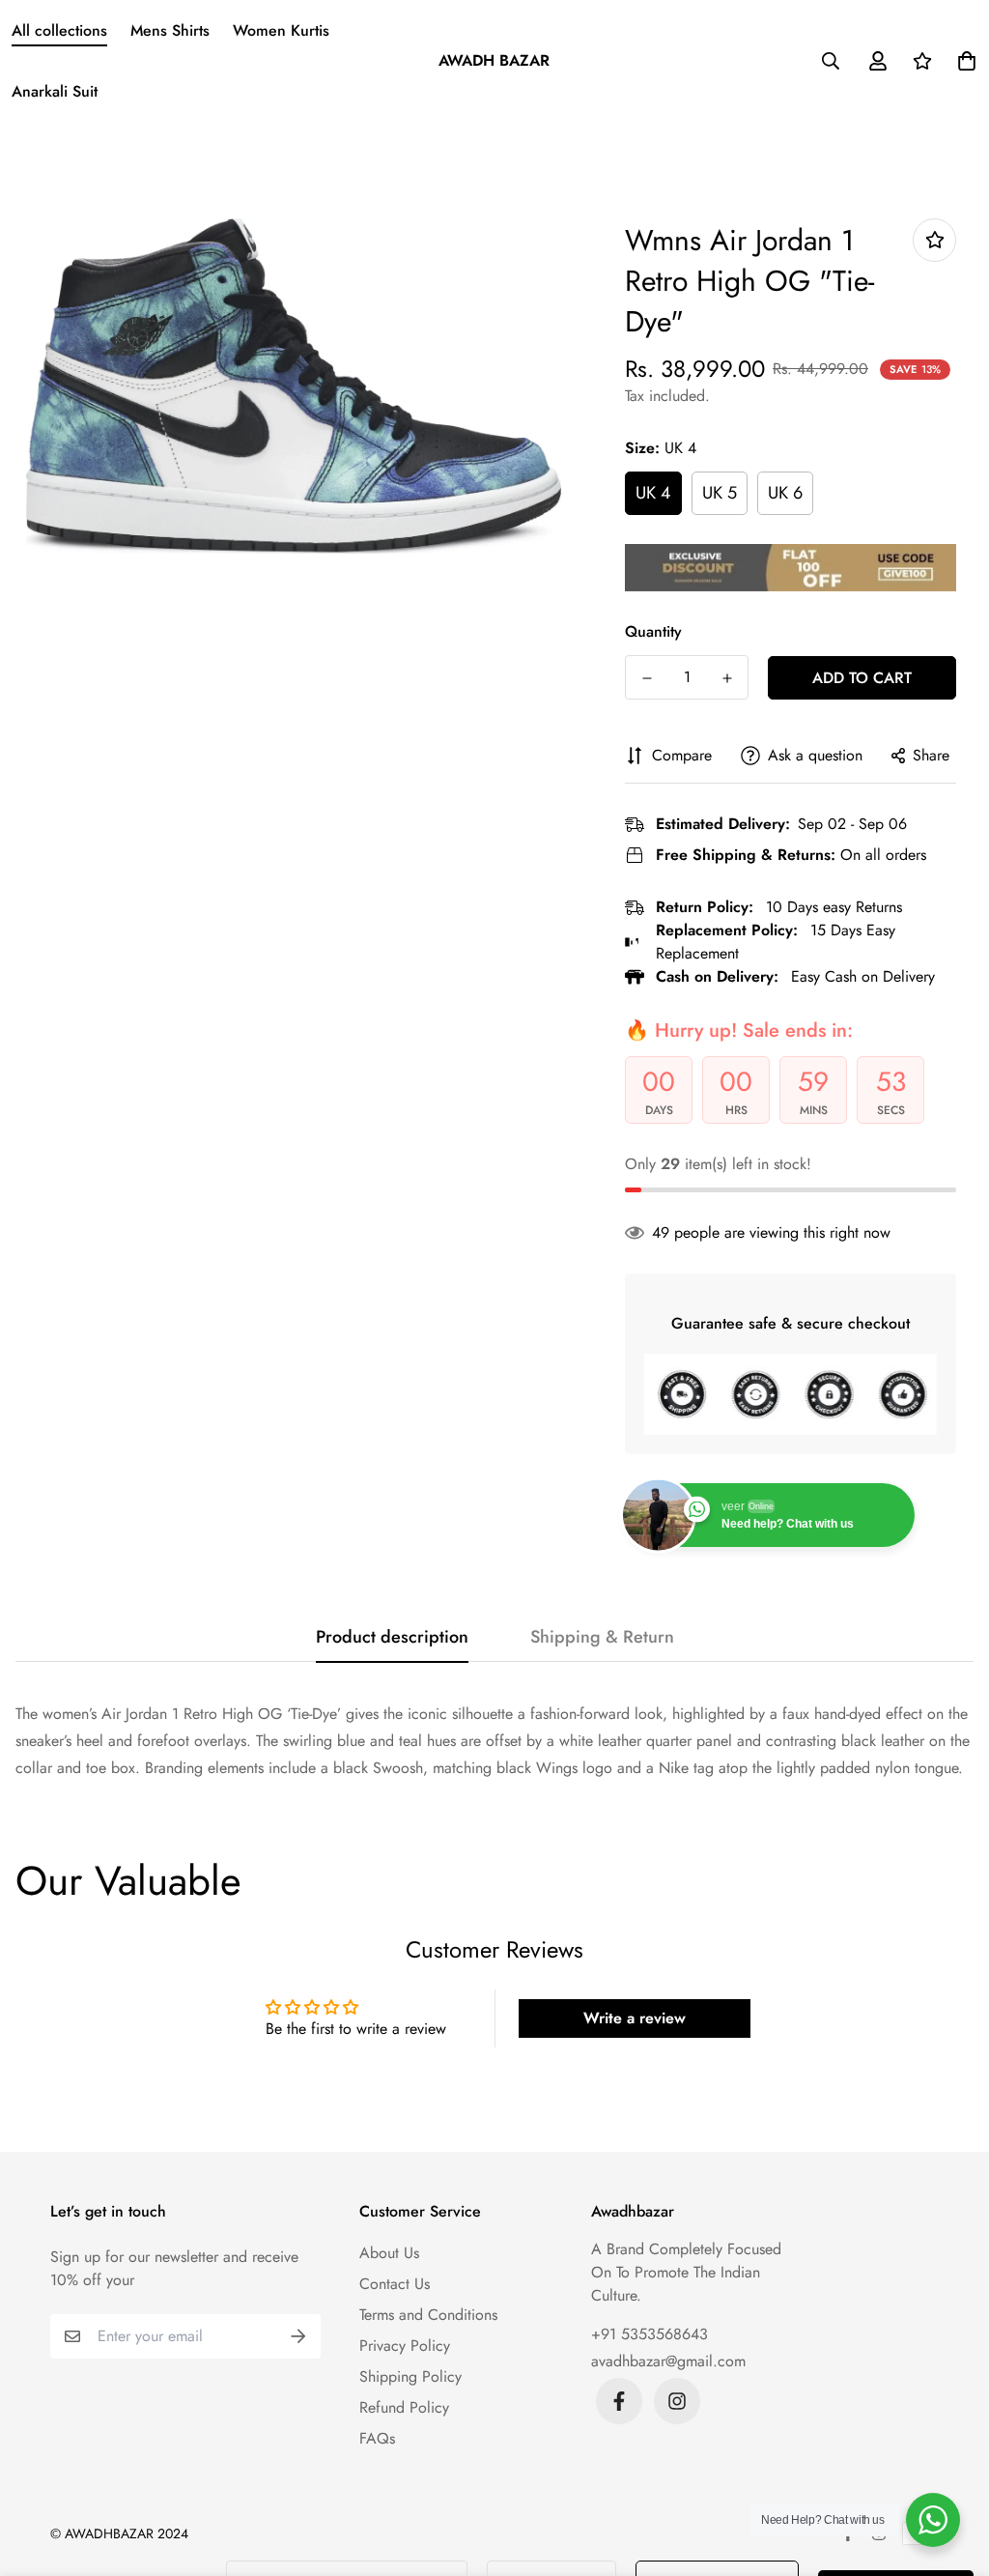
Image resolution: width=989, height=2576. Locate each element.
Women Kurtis (281, 30)
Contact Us (395, 2284)
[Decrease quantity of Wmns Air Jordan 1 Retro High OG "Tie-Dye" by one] (647, 678)
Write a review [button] (635, 2018)
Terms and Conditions (428, 2315)
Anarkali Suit (55, 91)
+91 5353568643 (650, 2334)
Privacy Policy (405, 2346)
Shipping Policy (410, 2376)
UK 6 (785, 493)
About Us (389, 2253)
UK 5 (720, 493)
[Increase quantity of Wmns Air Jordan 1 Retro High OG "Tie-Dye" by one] (727, 678)
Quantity (653, 631)
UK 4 (653, 493)
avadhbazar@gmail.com (668, 2361)
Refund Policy (404, 2407)
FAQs (377, 2438)
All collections (59, 30)
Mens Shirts (170, 30)
